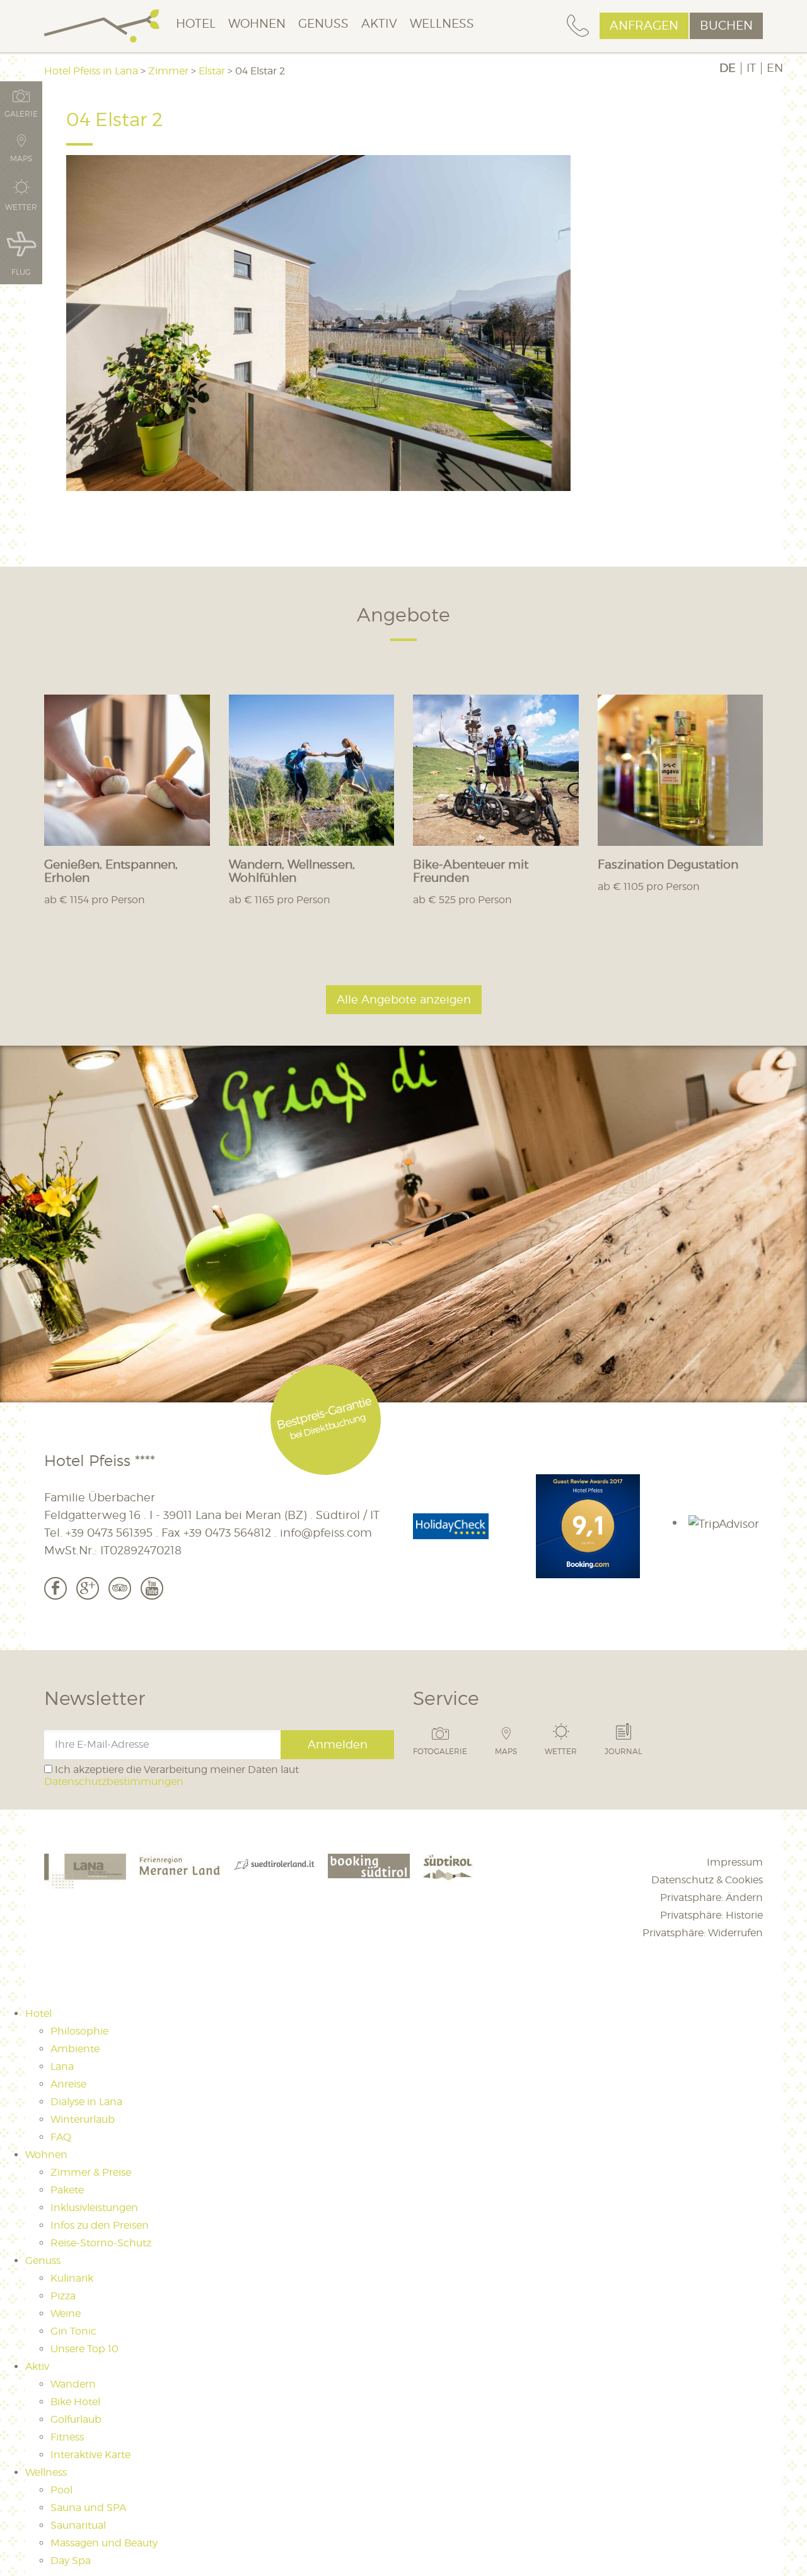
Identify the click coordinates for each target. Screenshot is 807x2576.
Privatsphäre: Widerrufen (703, 1933)
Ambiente (75, 2049)
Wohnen (257, 24)
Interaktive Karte (90, 2455)
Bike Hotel (75, 2402)
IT (751, 68)
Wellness (442, 24)
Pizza (63, 2296)
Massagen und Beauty (104, 2543)
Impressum (735, 1862)
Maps (506, 1751)
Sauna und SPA (88, 2508)
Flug (21, 272)
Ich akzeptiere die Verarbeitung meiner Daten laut (171, 1776)
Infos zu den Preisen (100, 2225)
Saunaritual (78, 2525)
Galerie (21, 113)
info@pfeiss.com (326, 1533)
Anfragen (644, 26)
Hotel (196, 24)
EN (775, 68)
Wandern (73, 2384)
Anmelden (338, 1744)
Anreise (68, 2084)
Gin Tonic (73, 2331)
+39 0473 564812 (227, 1533)
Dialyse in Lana (86, 2102)
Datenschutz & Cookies (707, 1880)
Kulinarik (72, 2278)
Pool (61, 2490)
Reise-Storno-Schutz (101, 2243)
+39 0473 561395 (109, 1533)
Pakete (67, 2190)
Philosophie (79, 2031)
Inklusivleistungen (94, 2208)
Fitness (67, 2437)
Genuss (323, 24)
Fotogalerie (440, 1751)
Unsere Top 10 (84, 2349)
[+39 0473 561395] (578, 26)
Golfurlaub (76, 2419)
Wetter (561, 1751)
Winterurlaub (83, 2119)
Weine (66, 2313)
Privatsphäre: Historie (711, 1915)
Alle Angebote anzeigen (404, 999)
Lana (62, 2066)
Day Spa (71, 2561)
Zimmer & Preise (91, 2172)
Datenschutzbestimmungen (114, 1782)
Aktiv (379, 24)
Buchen (726, 26)
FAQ (61, 2137)
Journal (623, 1751)
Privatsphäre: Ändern (711, 1897)
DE (728, 68)
